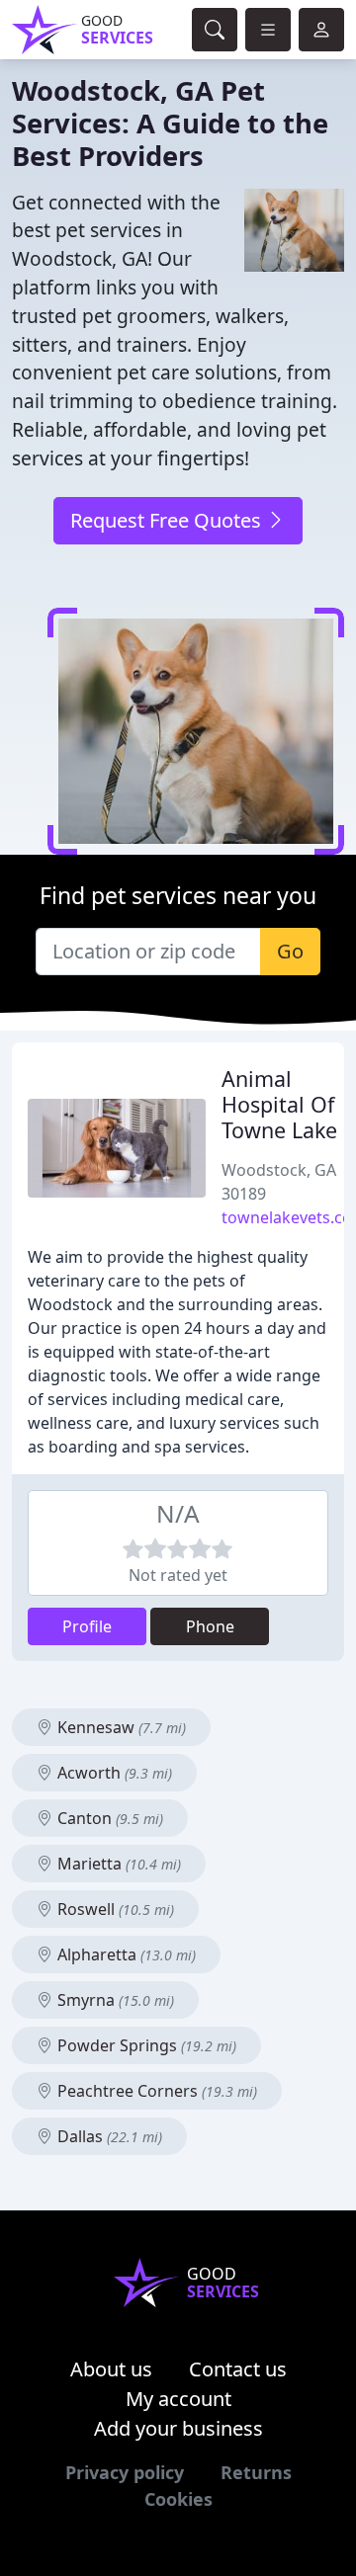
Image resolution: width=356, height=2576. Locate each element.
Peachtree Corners (155, 2091)
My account (178, 2399)
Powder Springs (145, 2045)
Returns (256, 2472)
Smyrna (114, 2000)
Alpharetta (125, 1954)
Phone (210, 1626)
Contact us (238, 2369)
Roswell (114, 1909)
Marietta (117, 1864)
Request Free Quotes (168, 520)
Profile (87, 1626)
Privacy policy (125, 2472)
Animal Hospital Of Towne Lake (279, 1104)
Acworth (113, 1773)
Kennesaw (120, 1727)
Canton (108, 1818)
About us (111, 2369)
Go (290, 951)
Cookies (178, 2499)
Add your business (178, 2428)
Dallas (108, 2136)
